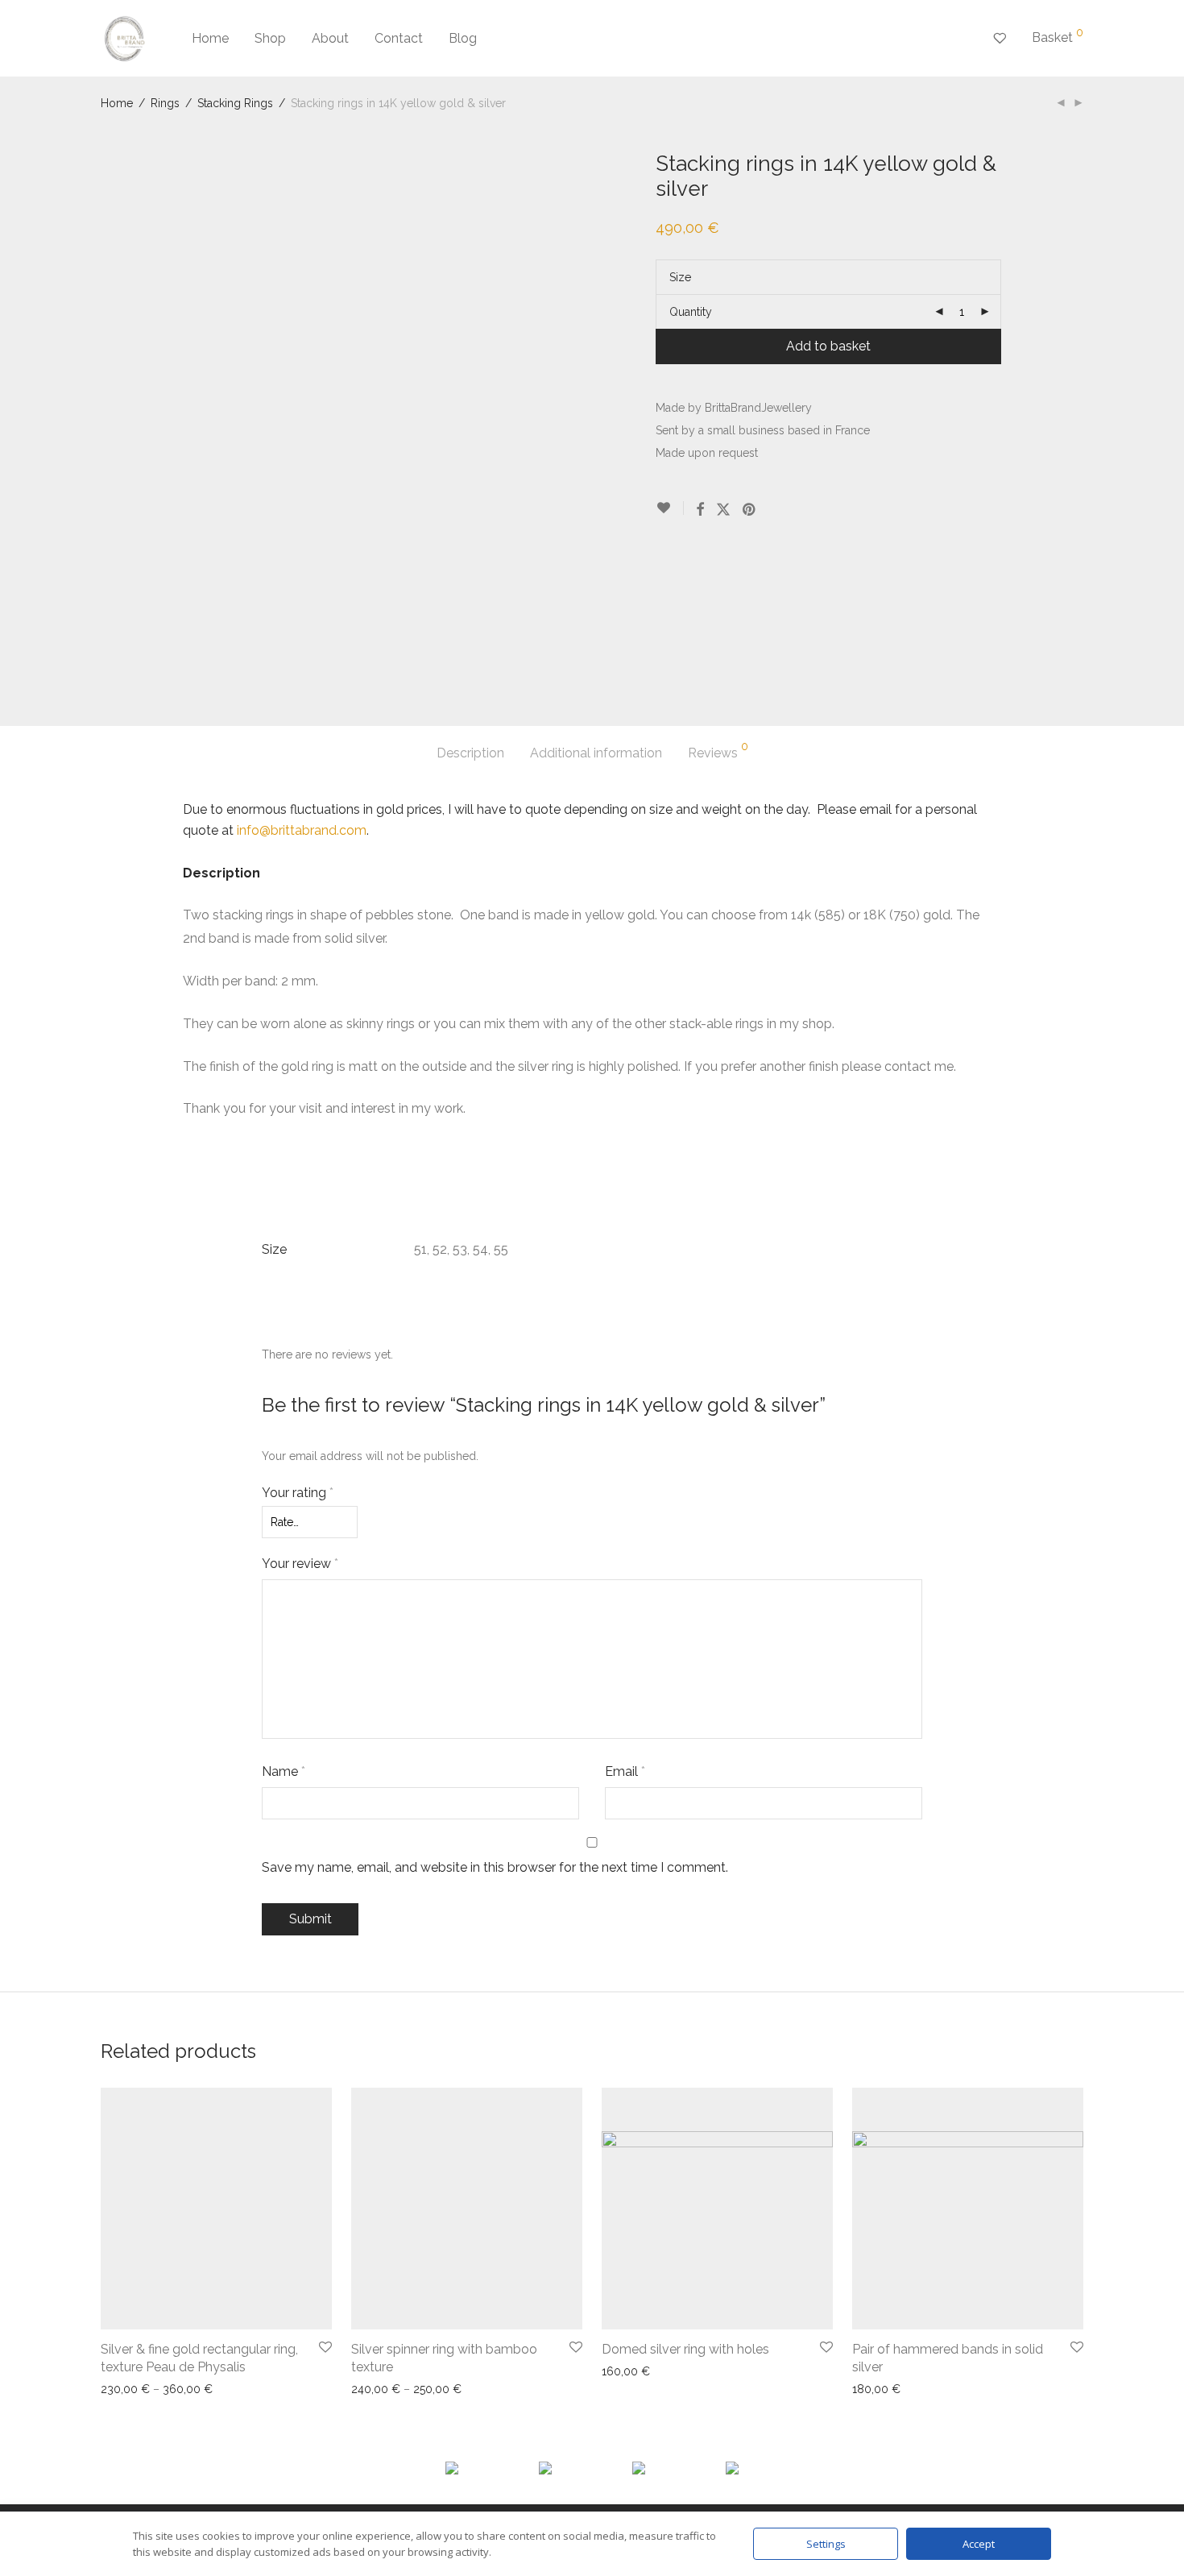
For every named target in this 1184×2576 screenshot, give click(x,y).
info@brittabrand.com (302, 830)
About (330, 38)
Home (210, 38)
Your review (300, 1564)
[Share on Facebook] (700, 510)
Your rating (298, 1493)
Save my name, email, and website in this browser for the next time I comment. (495, 1867)
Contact (399, 38)
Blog (463, 38)
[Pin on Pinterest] (750, 510)
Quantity (691, 312)
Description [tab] (470, 753)
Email (625, 1771)
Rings (165, 103)
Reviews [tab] (718, 751)
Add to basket (828, 346)
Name (284, 1771)
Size (680, 277)
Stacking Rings (235, 103)
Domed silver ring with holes (685, 2349)
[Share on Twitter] (723, 510)
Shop (270, 38)
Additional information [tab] (596, 753)
